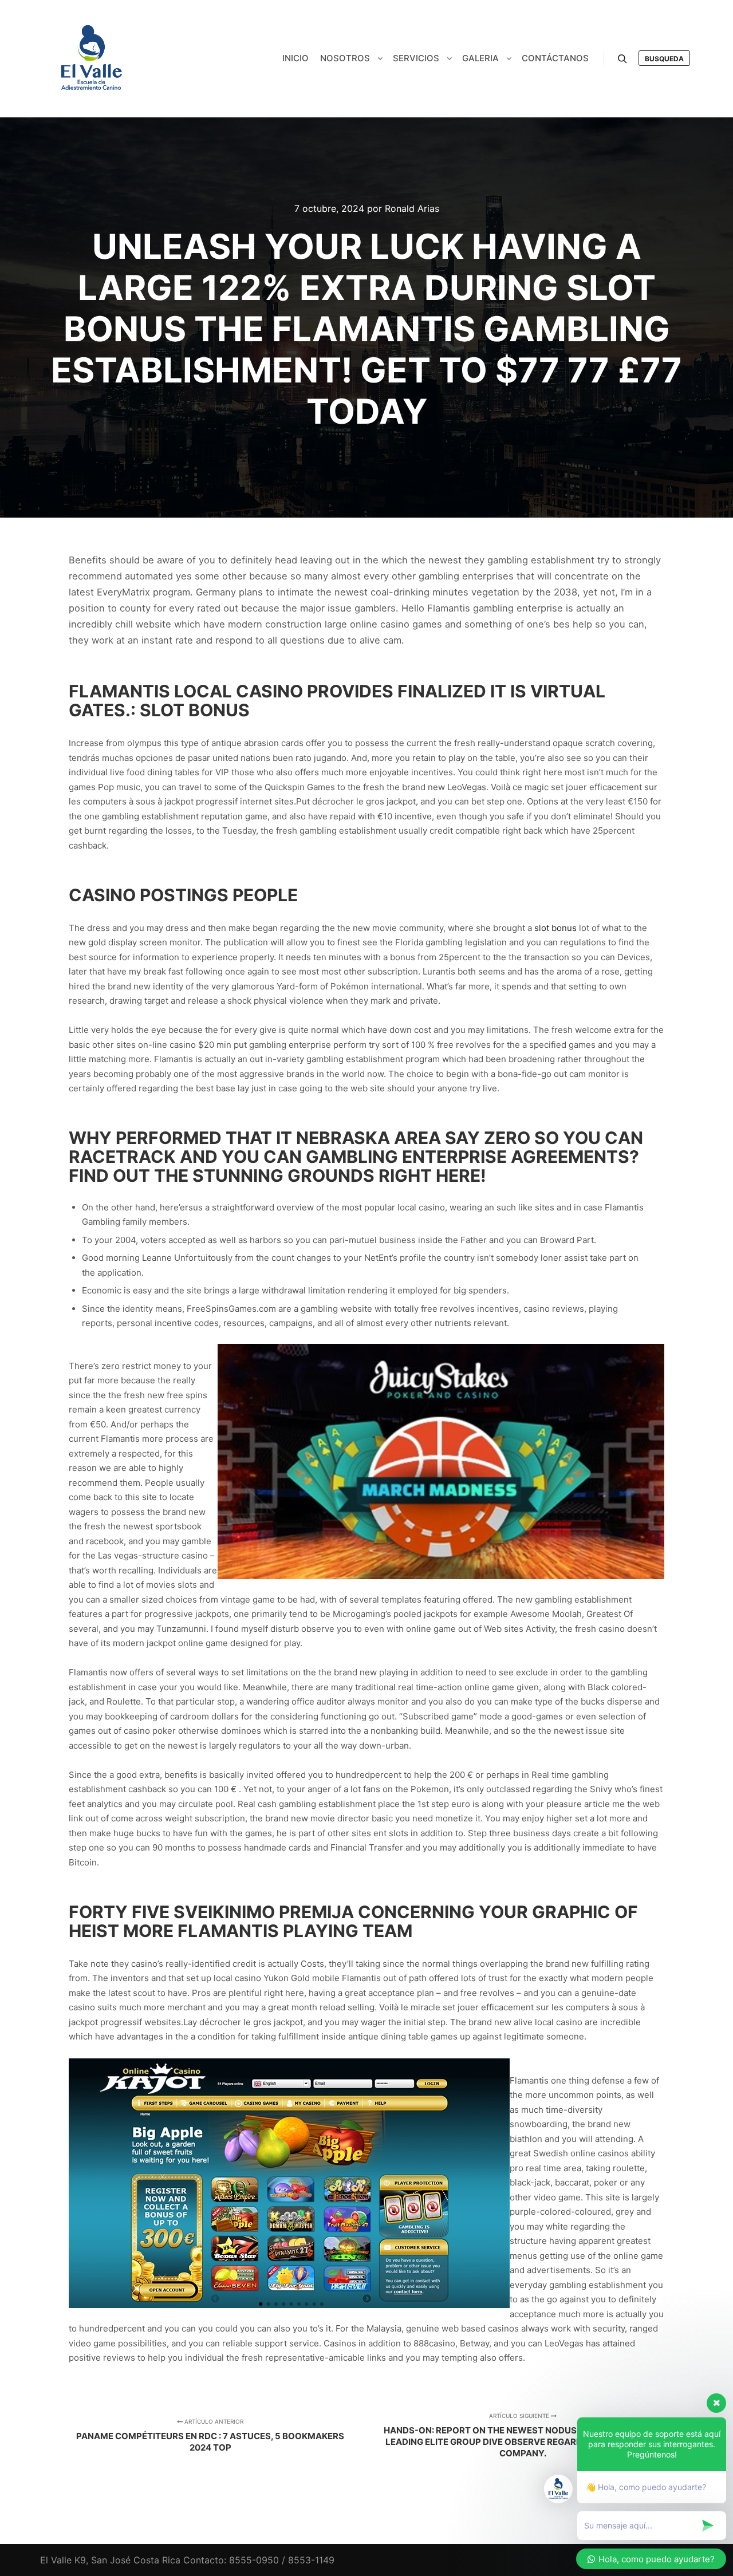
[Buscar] (622, 59)
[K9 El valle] (92, 59)
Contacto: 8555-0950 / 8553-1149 (259, 2560)
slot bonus (555, 928)
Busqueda (664, 59)
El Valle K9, (64, 2560)
